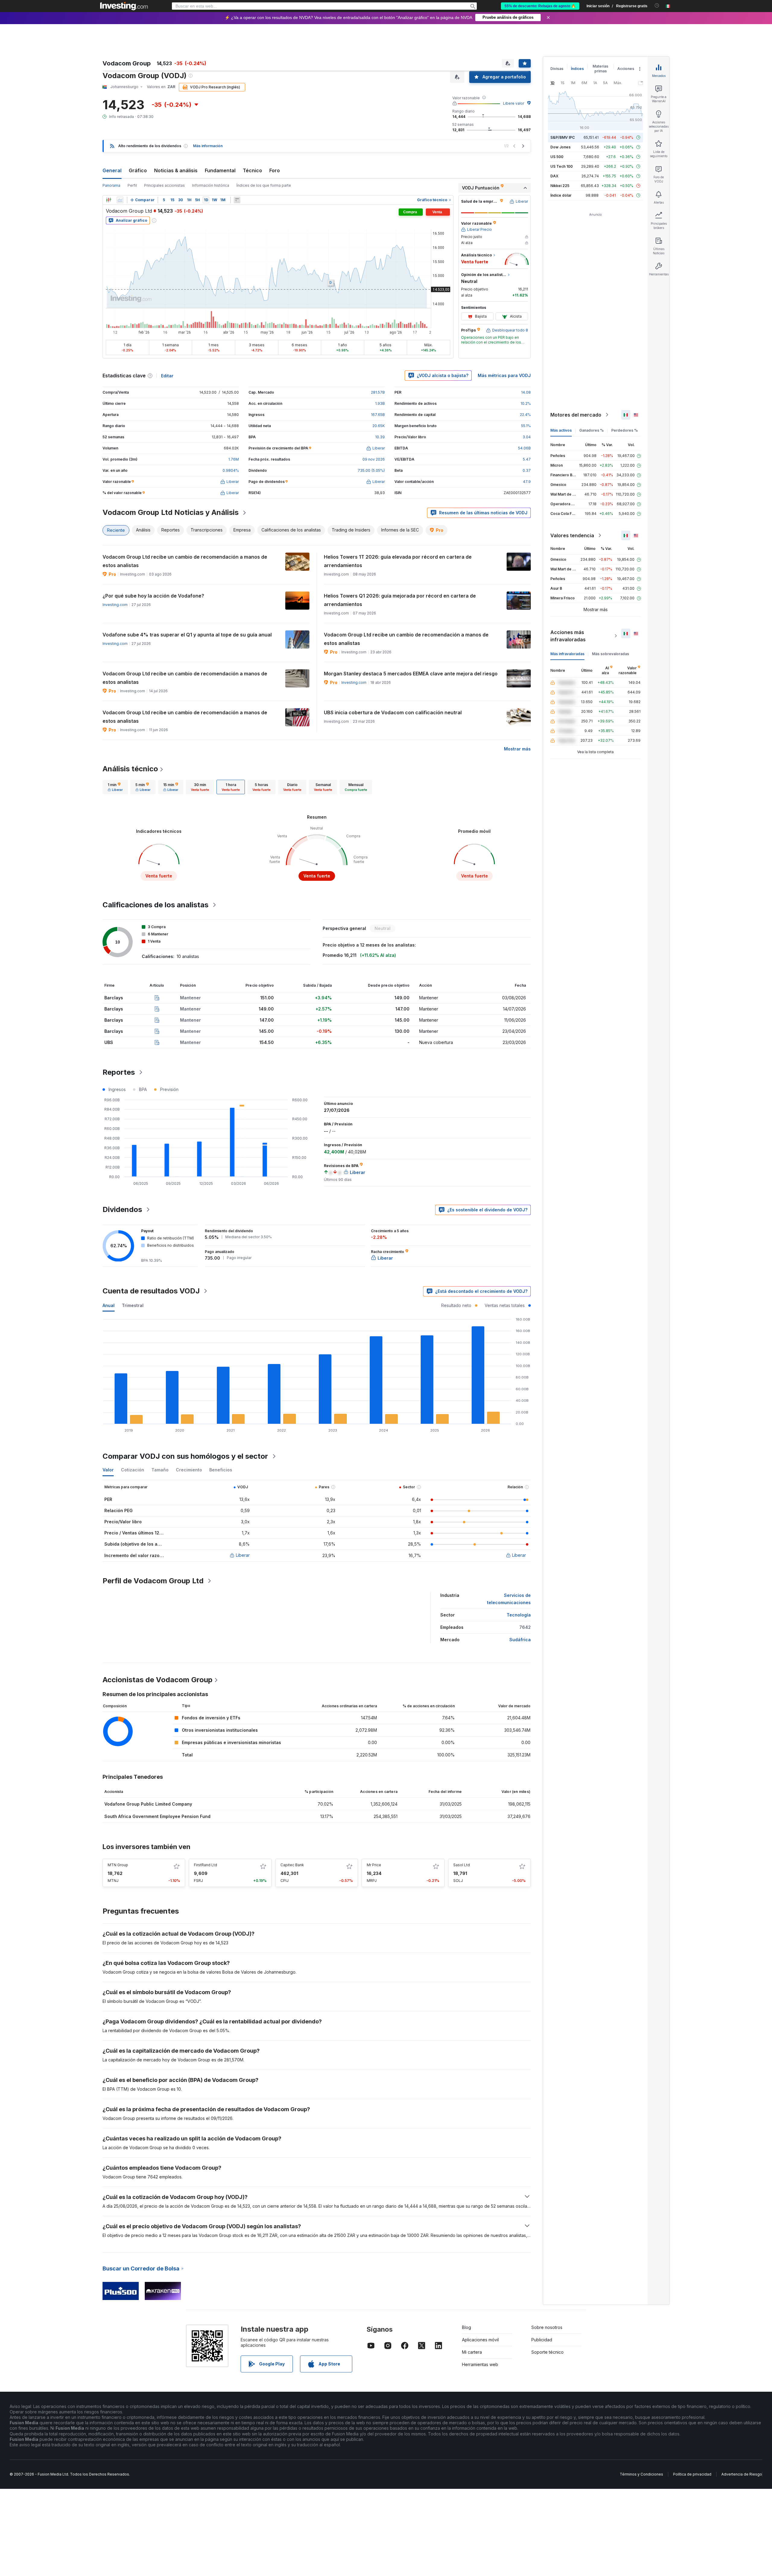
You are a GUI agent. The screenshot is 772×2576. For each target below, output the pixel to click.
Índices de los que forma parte (264, 185)
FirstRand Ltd (206, 1865)
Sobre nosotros (547, 2327)
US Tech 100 (562, 166)
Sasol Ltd (462, 1865)
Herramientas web (480, 2364)
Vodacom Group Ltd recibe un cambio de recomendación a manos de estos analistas (185, 561)
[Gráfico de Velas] (109, 200)
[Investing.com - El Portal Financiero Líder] (124, 6)
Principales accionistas (165, 185)
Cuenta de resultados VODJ (151, 1291)
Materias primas (600, 69)
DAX (554, 176)
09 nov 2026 (374, 459)
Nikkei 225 (560, 186)
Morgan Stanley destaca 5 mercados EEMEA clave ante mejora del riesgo (411, 674)
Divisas (557, 69)
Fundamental (220, 170)
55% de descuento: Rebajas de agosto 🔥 (540, 6)
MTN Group (118, 1865)
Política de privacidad (692, 2474)
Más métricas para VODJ (504, 375)
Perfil (132, 185)
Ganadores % (592, 430)
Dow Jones (560, 147)
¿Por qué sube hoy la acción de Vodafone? (153, 596)
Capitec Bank (292, 1865)
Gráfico (138, 170)
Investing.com (115, 605)
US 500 (557, 157)
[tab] (115, 787)
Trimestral (133, 1305)
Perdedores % (625, 430)
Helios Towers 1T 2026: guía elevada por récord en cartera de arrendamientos (398, 561)
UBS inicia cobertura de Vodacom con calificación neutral (393, 712)
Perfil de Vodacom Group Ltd (153, 1581)
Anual (109, 1305)
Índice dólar (561, 195)
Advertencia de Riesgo (742, 2474)
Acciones (626, 69)
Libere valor (514, 103)
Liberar (243, 1555)
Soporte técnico (547, 2352)
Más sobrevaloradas (611, 654)
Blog (467, 2327)
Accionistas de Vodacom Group (158, 1680)
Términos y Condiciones (641, 2474)
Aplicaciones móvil (480, 2340)
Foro (275, 170)
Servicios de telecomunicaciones (509, 1599)
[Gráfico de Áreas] (120, 200)
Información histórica (211, 185)
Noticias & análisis (176, 170)
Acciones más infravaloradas (568, 636)
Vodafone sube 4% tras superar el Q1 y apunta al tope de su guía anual (187, 635)
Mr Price (374, 1865)
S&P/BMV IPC (563, 137)
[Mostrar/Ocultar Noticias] (237, 200)
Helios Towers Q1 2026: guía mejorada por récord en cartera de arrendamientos (400, 600)
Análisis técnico (130, 769)
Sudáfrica (520, 1640)
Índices (577, 69)
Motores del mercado (576, 415)
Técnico (252, 170)
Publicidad (542, 2340)
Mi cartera (472, 2352)
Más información (208, 146)
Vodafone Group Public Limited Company (148, 1804)
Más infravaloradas (567, 654)
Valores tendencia (572, 535)
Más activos (561, 430)
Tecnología (519, 1615)
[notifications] (657, 6)
